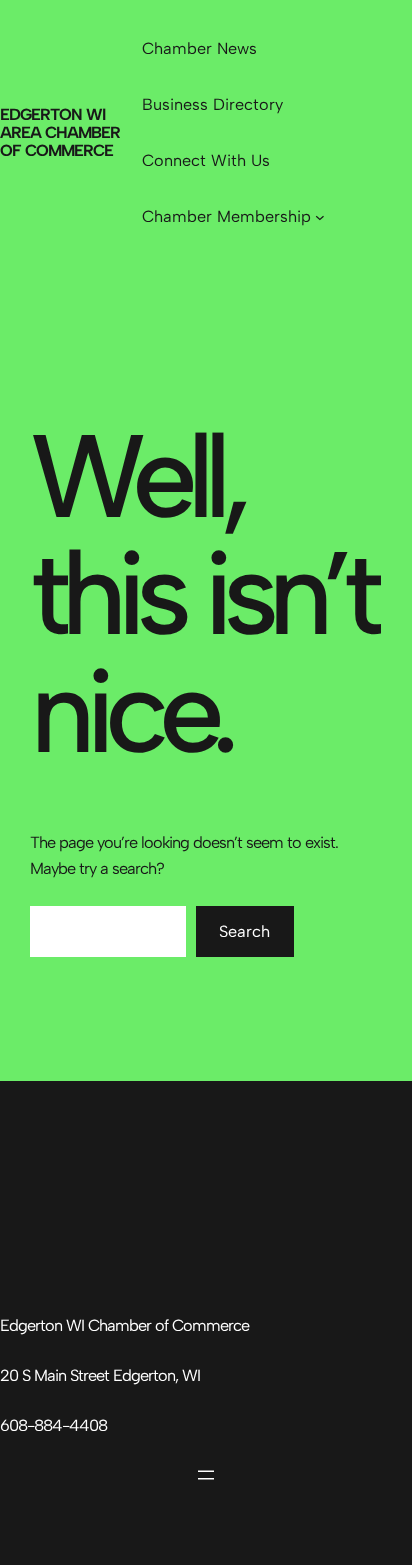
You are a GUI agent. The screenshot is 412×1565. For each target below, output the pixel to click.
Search (244, 931)
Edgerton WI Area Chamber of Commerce (60, 133)
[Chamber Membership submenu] (320, 217)
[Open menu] (206, 1475)
